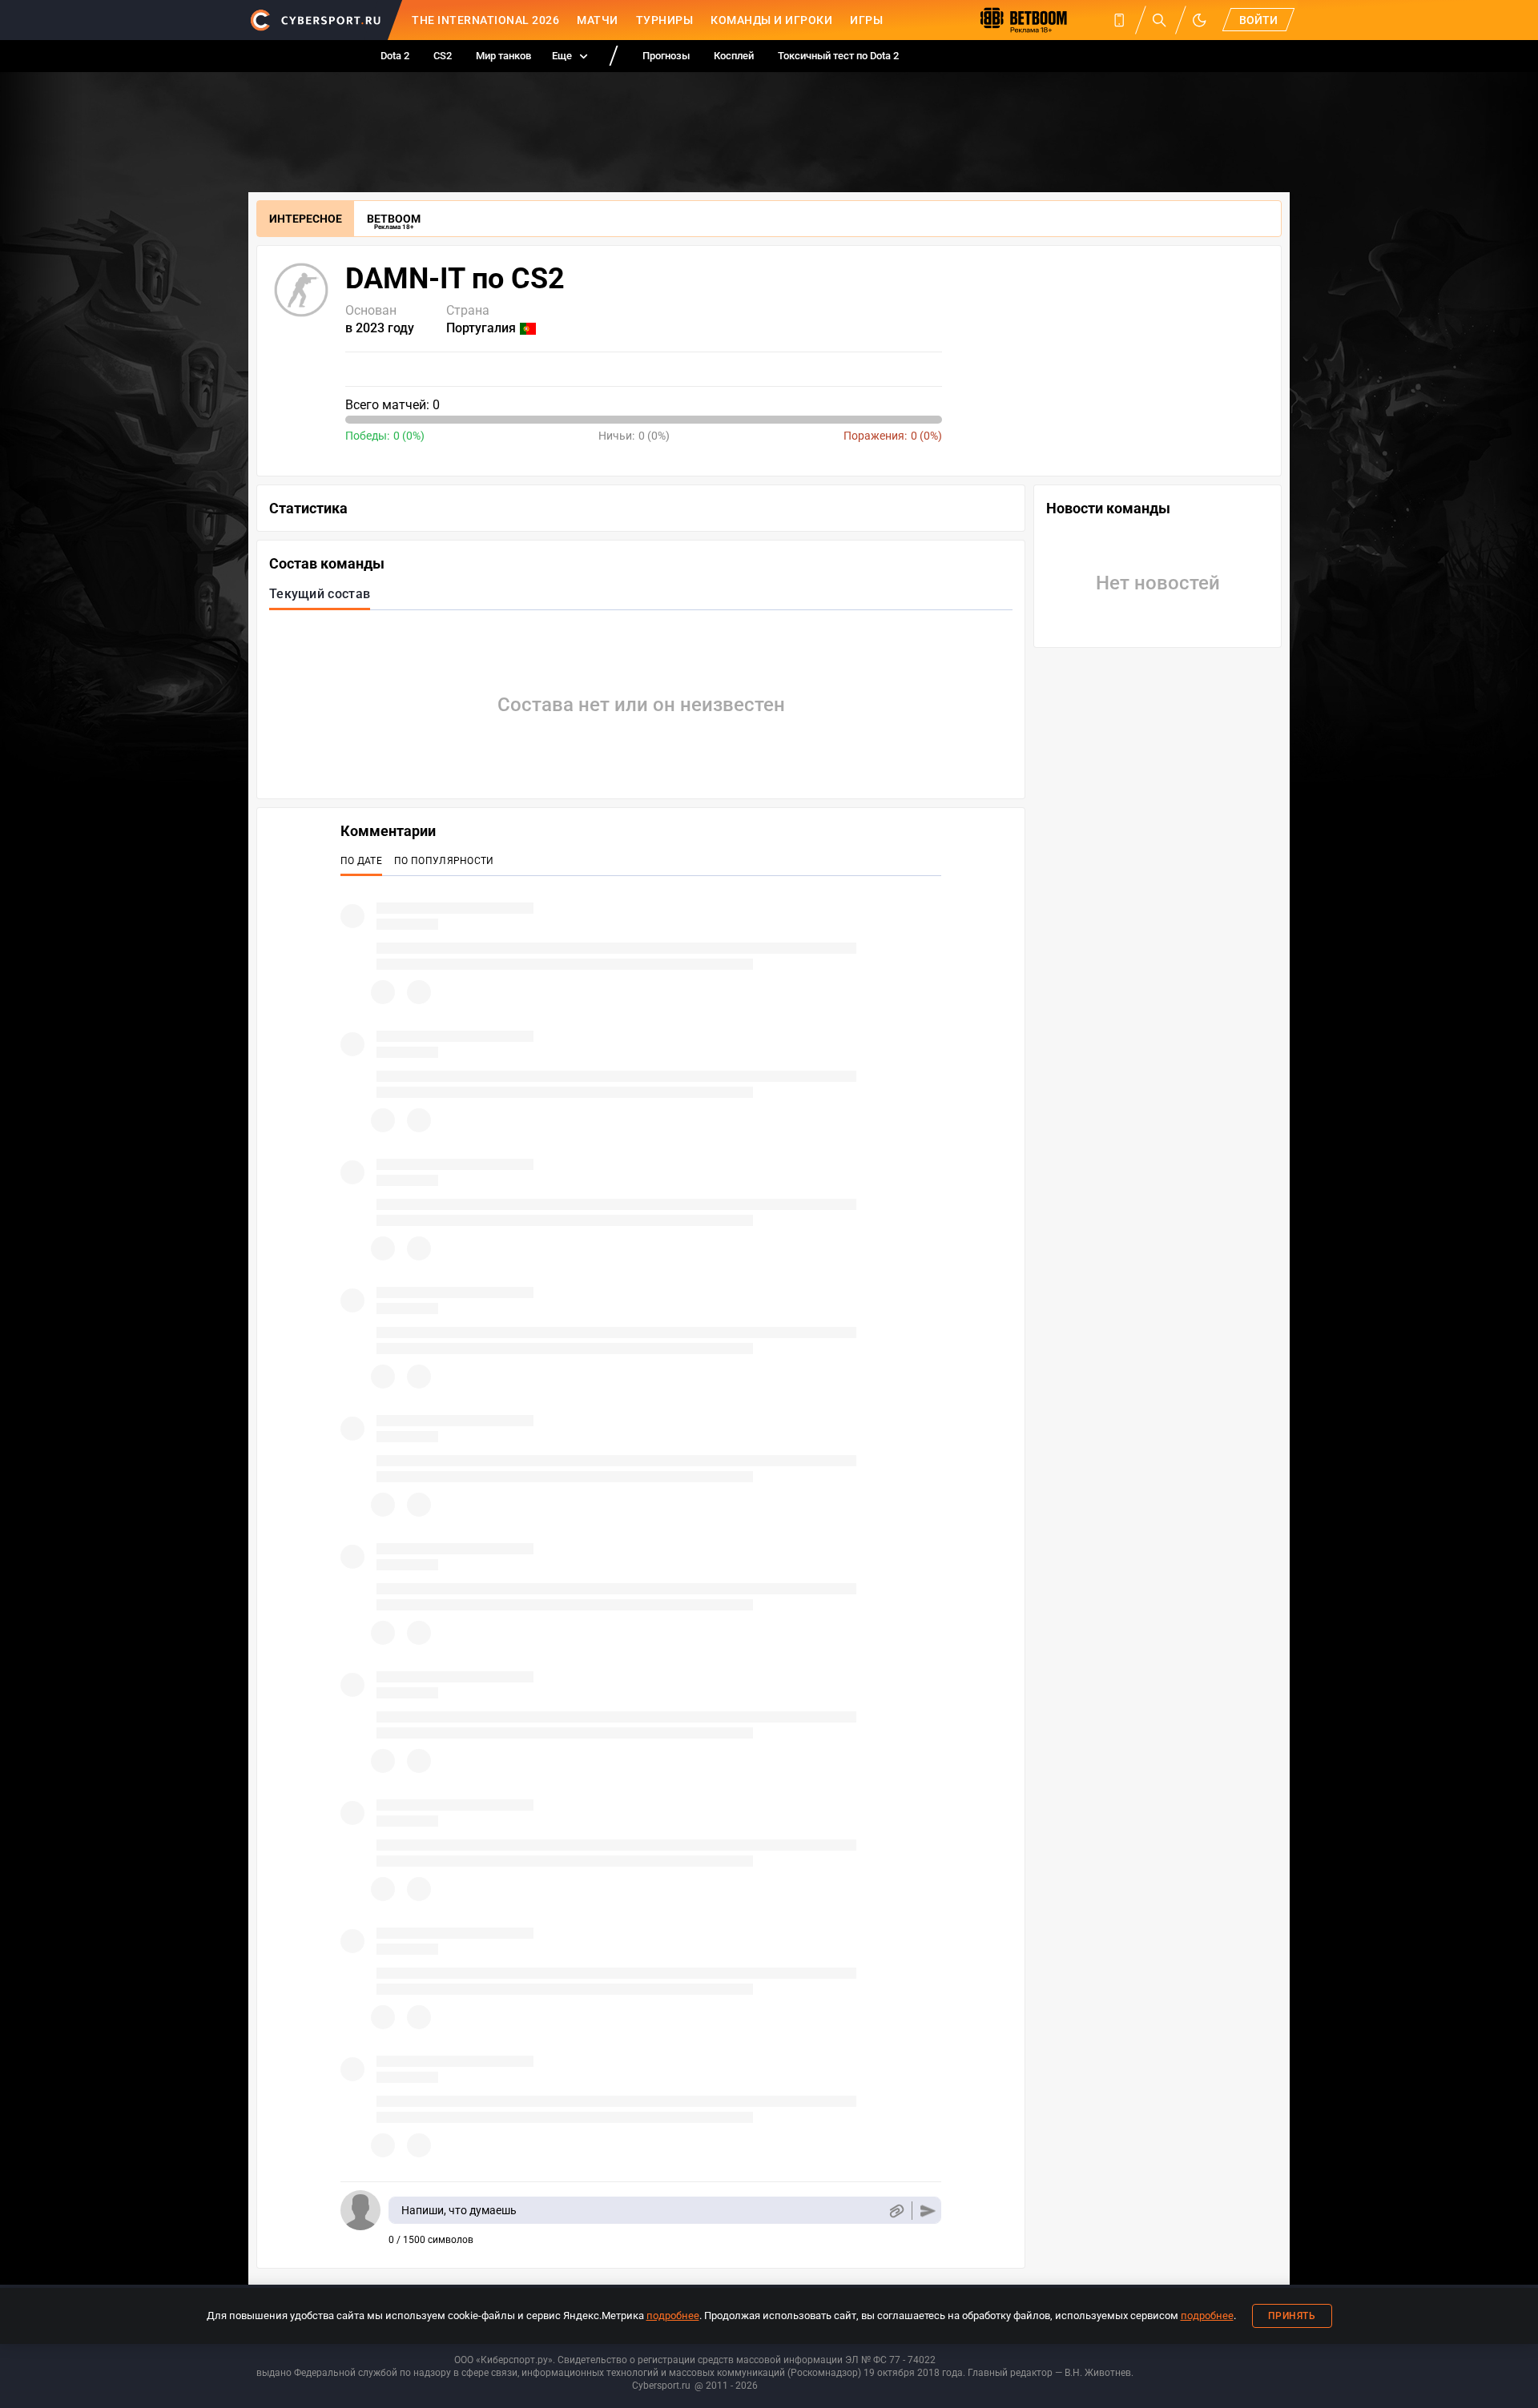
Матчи (598, 20)
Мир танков (503, 56)
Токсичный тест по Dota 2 (838, 56)
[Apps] (1119, 20)
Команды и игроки (771, 20)
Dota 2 (395, 56)
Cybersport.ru (661, 2386)
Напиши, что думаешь (459, 2210)
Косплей (734, 56)
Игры (866, 20)
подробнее (673, 2316)
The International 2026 (485, 20)
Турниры (665, 20)
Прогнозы (666, 56)
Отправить (928, 2211)
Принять (1292, 2316)
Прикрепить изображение (896, 2211)
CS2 (443, 56)
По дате (361, 861)
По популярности (444, 861)
